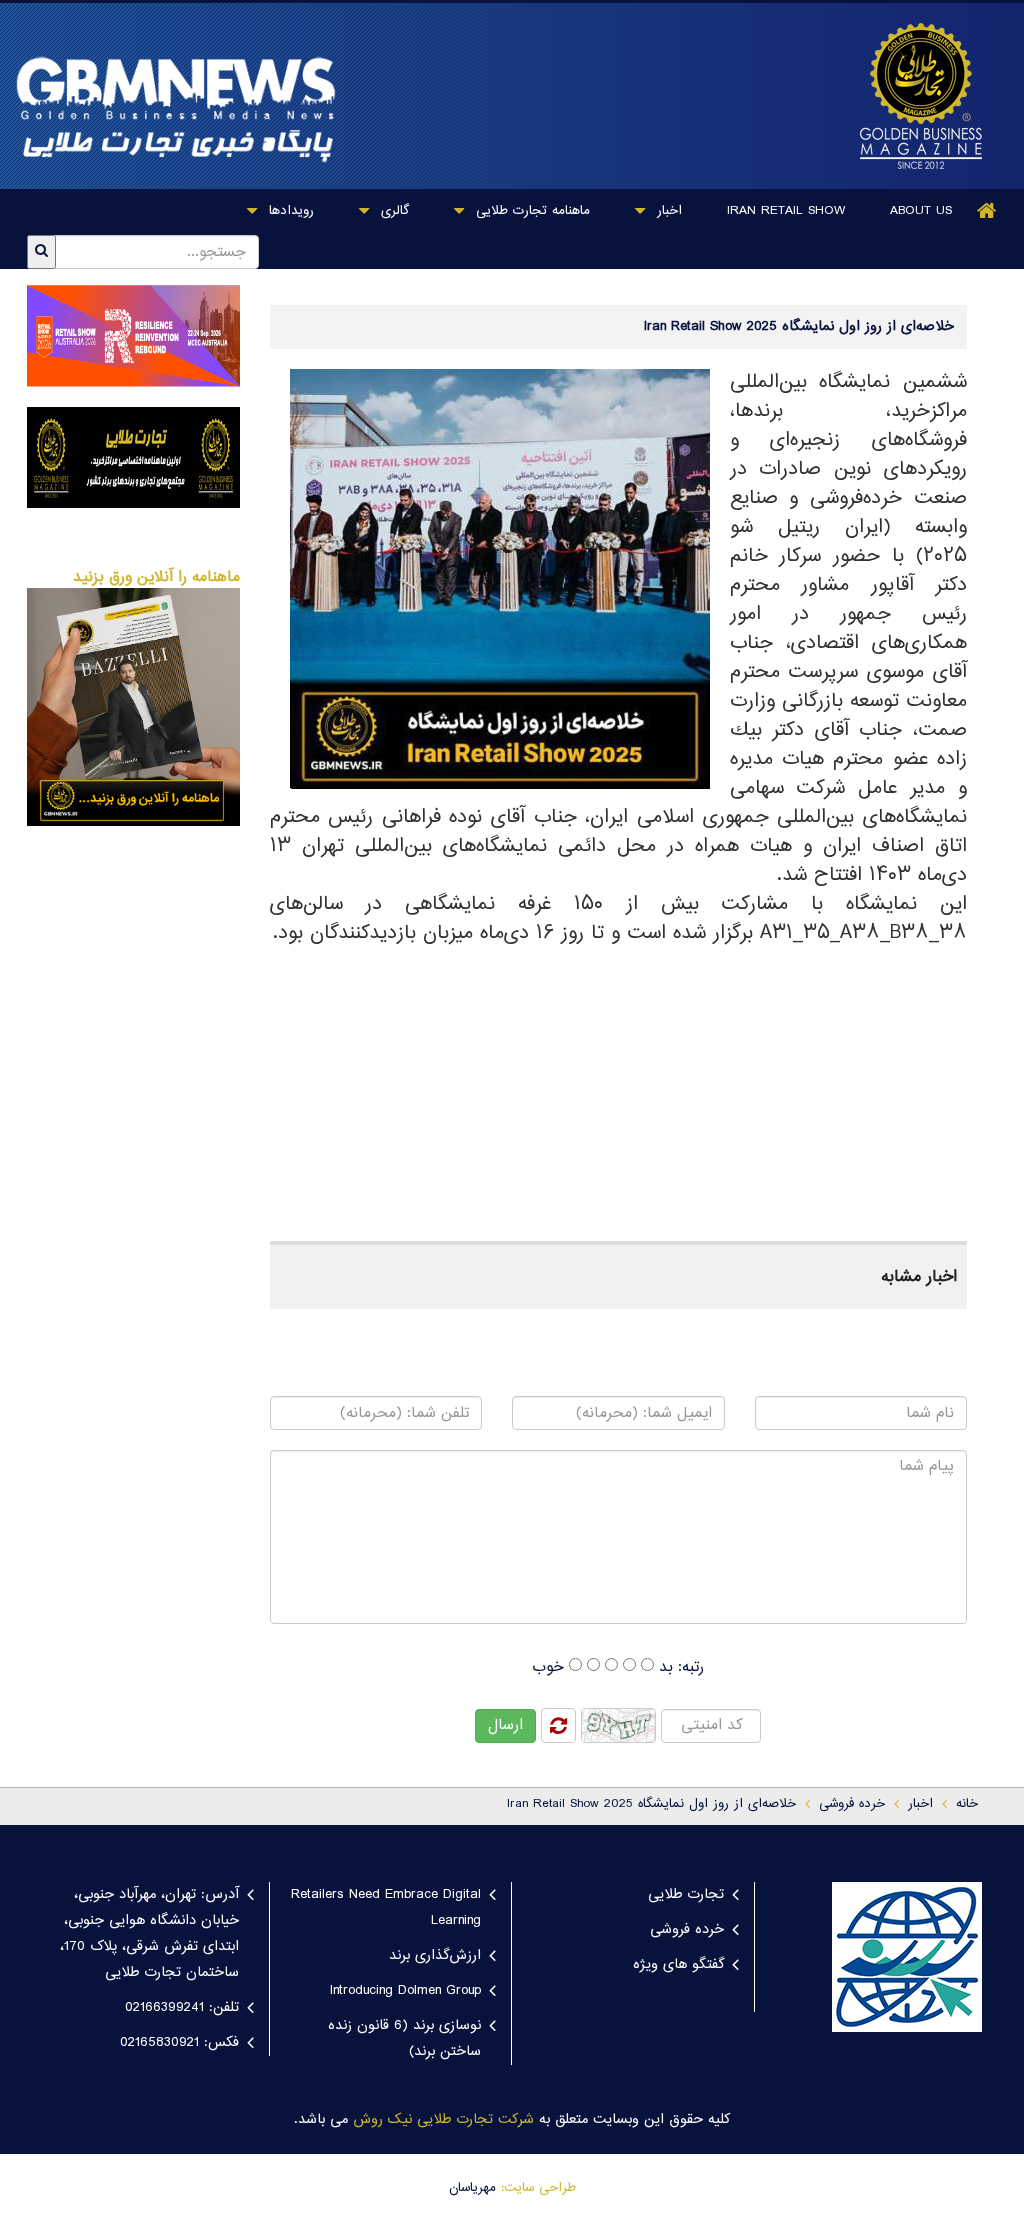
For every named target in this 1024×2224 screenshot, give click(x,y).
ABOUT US (921, 211)
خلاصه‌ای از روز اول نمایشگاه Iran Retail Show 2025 (651, 1804)
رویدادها (289, 211)
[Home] (987, 210)
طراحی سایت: (538, 2188)
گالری (392, 211)
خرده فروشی (687, 1930)
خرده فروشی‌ (852, 1804)
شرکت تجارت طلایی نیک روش (443, 2120)
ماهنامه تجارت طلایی (530, 211)
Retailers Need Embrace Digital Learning (386, 1908)
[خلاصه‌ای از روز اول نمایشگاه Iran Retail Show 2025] (916, 96)
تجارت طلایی (686, 1895)
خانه (967, 1804)
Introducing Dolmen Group (405, 1991)
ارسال (505, 1725)
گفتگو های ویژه (678, 1965)
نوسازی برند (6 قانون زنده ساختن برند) (404, 2039)
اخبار (667, 211)
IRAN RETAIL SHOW (786, 211)
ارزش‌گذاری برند (435, 1956)
